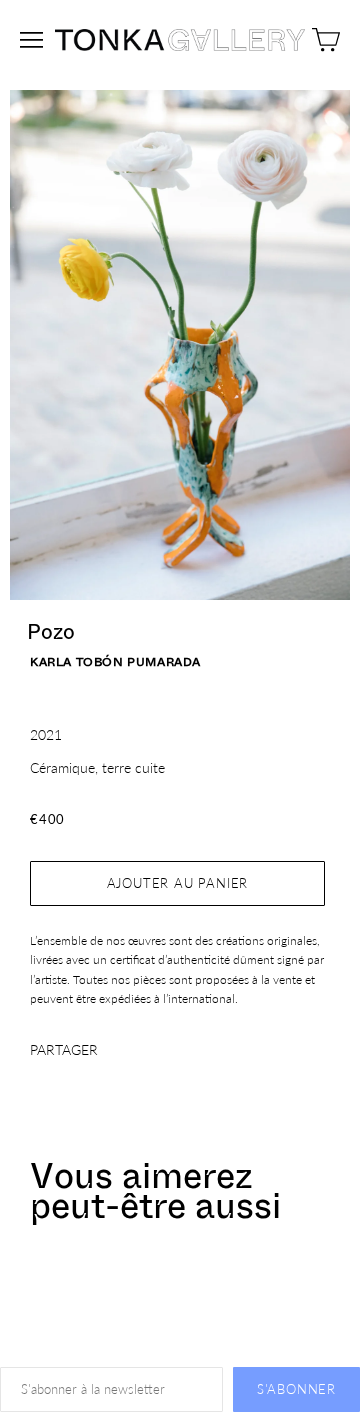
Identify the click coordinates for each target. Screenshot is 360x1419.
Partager (64, 1049)
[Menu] (31, 40)
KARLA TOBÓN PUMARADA (115, 662)
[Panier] (326, 40)
